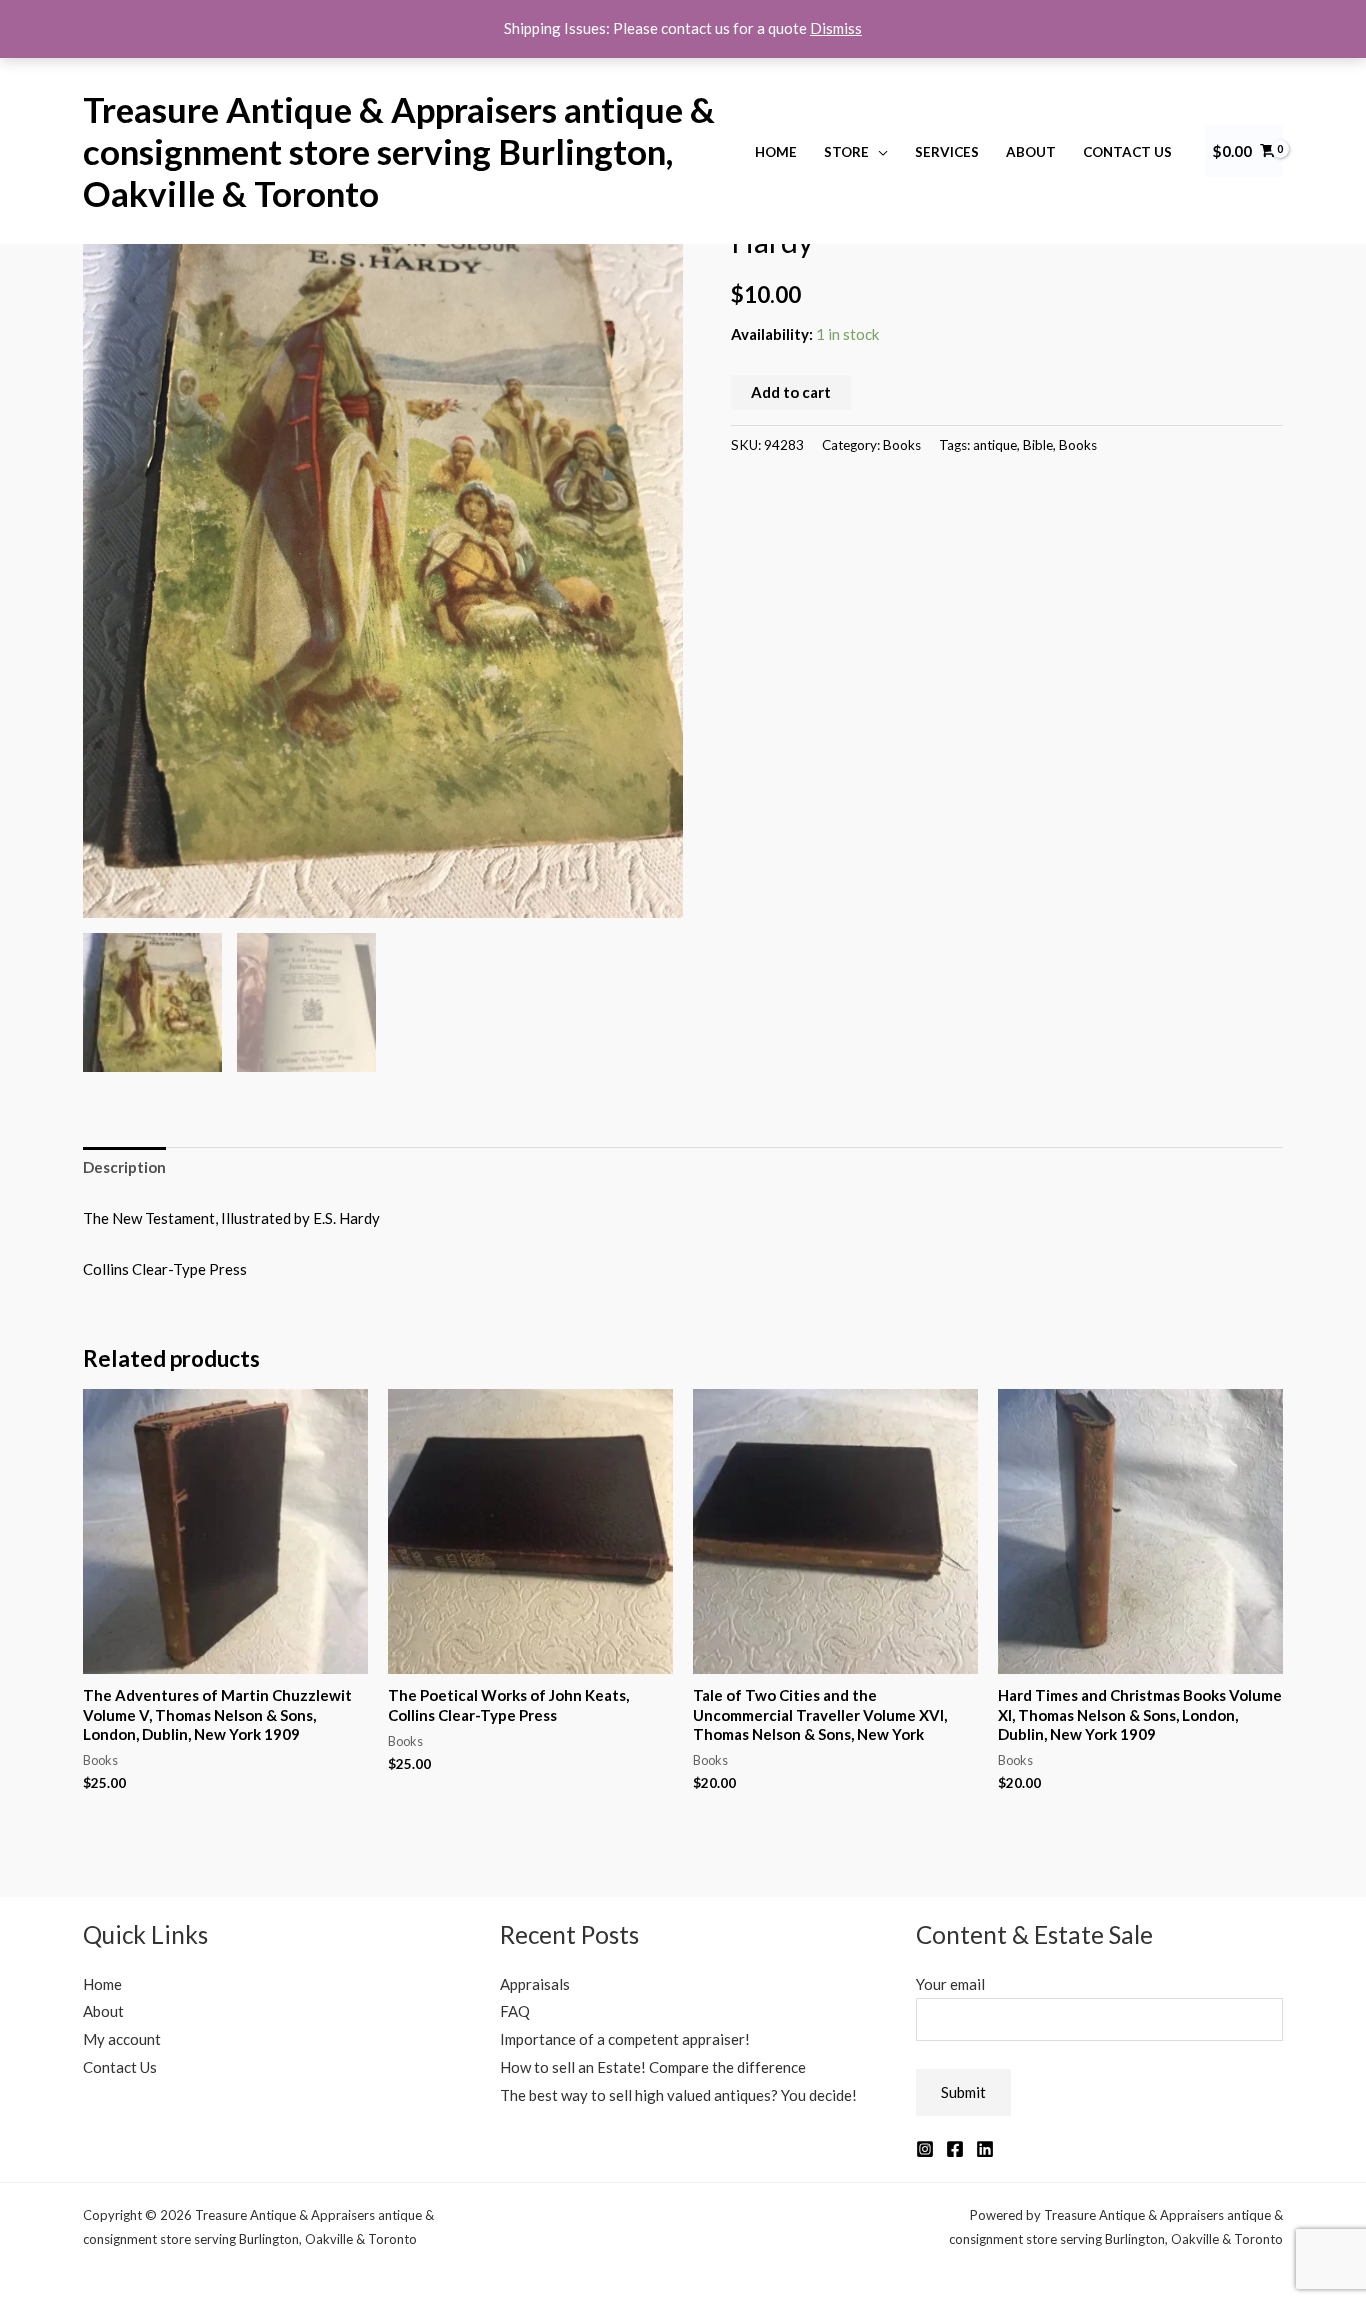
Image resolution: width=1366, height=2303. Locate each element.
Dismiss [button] (836, 28)
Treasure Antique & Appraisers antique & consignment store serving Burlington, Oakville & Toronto (399, 151)
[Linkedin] (985, 2149)
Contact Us (1127, 152)
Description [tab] (124, 1167)
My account (122, 2039)
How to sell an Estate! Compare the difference (653, 2067)
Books (902, 445)
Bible (1038, 445)
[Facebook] (955, 2149)
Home (776, 152)
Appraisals (535, 1984)
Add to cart (791, 392)
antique (995, 445)
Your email (950, 1984)
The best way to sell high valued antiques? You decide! (678, 2095)
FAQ (515, 2011)
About (1031, 152)
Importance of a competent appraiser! (625, 2039)
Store (846, 152)
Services (947, 152)
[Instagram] (925, 2149)
